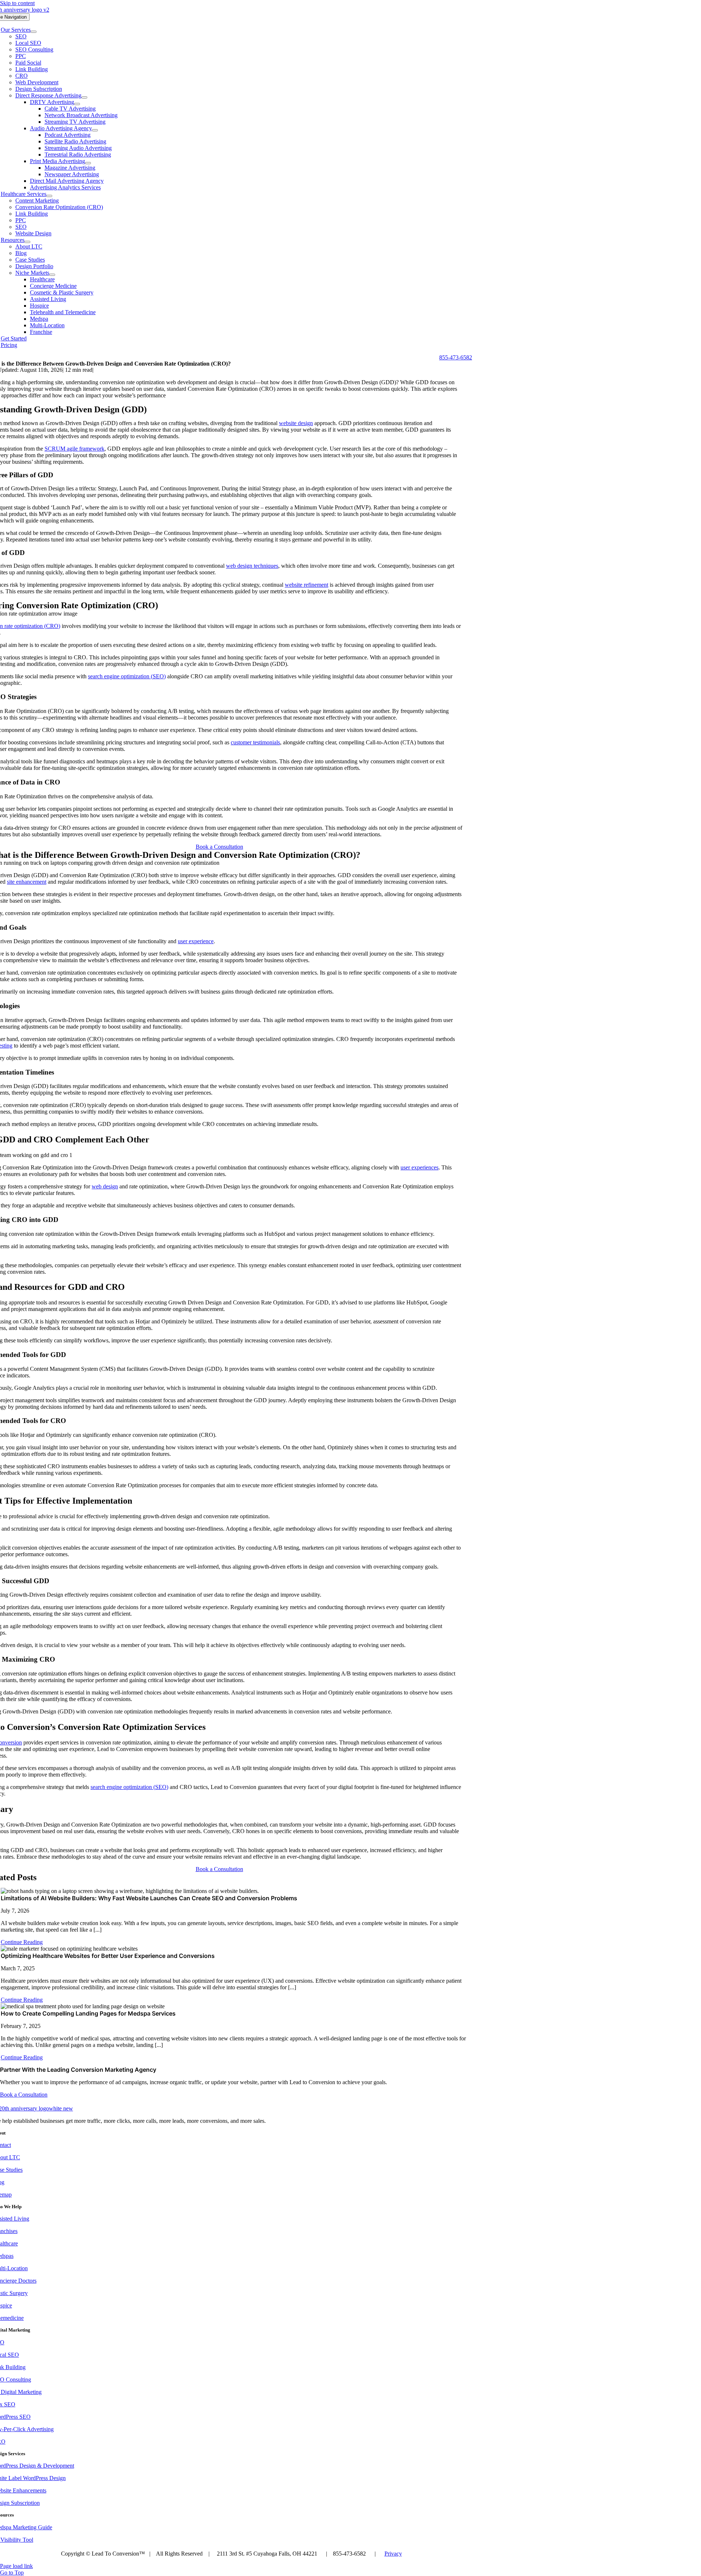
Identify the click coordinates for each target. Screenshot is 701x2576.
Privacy (393, 2554)
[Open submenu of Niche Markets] (52, 275)
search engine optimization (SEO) (127, 676)
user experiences (420, 1167)
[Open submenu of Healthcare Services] (49, 196)
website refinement (307, 585)
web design (105, 1186)
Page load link (16, 2566)
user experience (196, 941)
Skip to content (17, 3)
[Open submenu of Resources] (27, 242)
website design (296, 423)
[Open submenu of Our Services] (34, 32)
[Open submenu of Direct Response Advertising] (84, 97)
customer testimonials (255, 742)
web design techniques (252, 566)
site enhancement (27, 882)
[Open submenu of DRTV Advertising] (77, 104)
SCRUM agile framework (74, 449)
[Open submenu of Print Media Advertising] (88, 163)
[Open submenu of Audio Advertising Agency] (95, 130)
